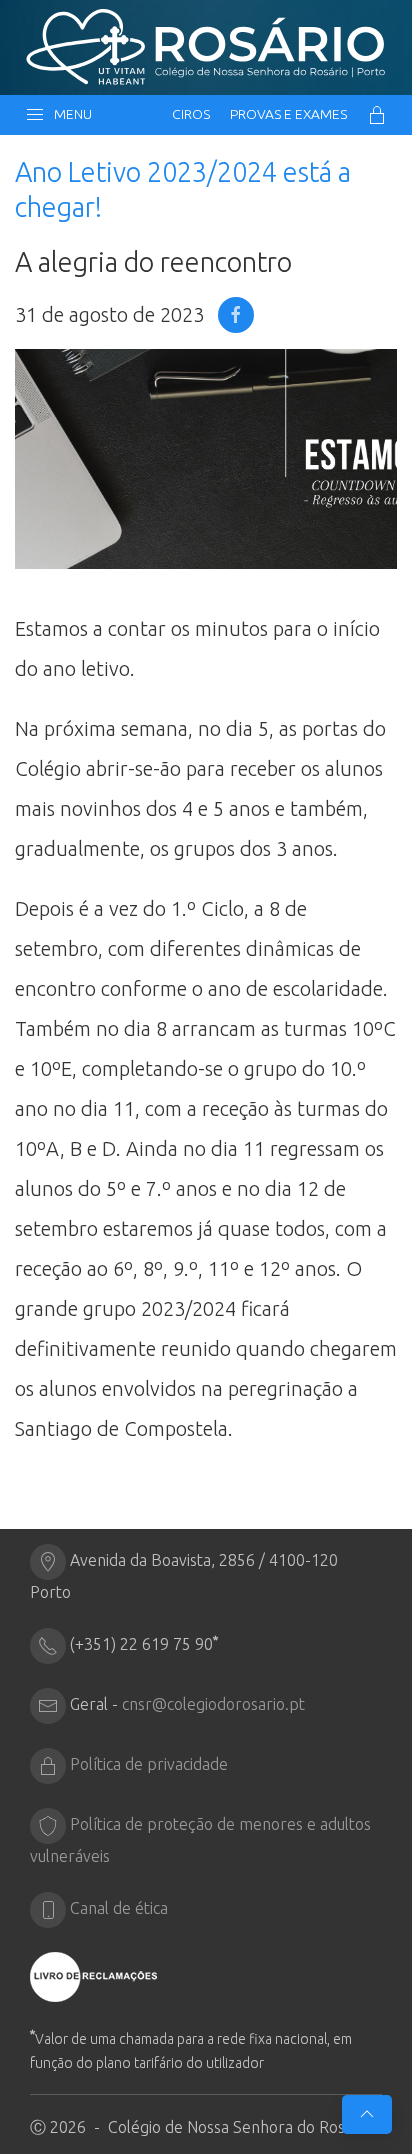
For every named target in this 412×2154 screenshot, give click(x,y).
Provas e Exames (288, 114)
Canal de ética (119, 1908)
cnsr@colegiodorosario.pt (213, 1704)
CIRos (191, 114)
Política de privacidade (149, 1764)
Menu (70, 114)
